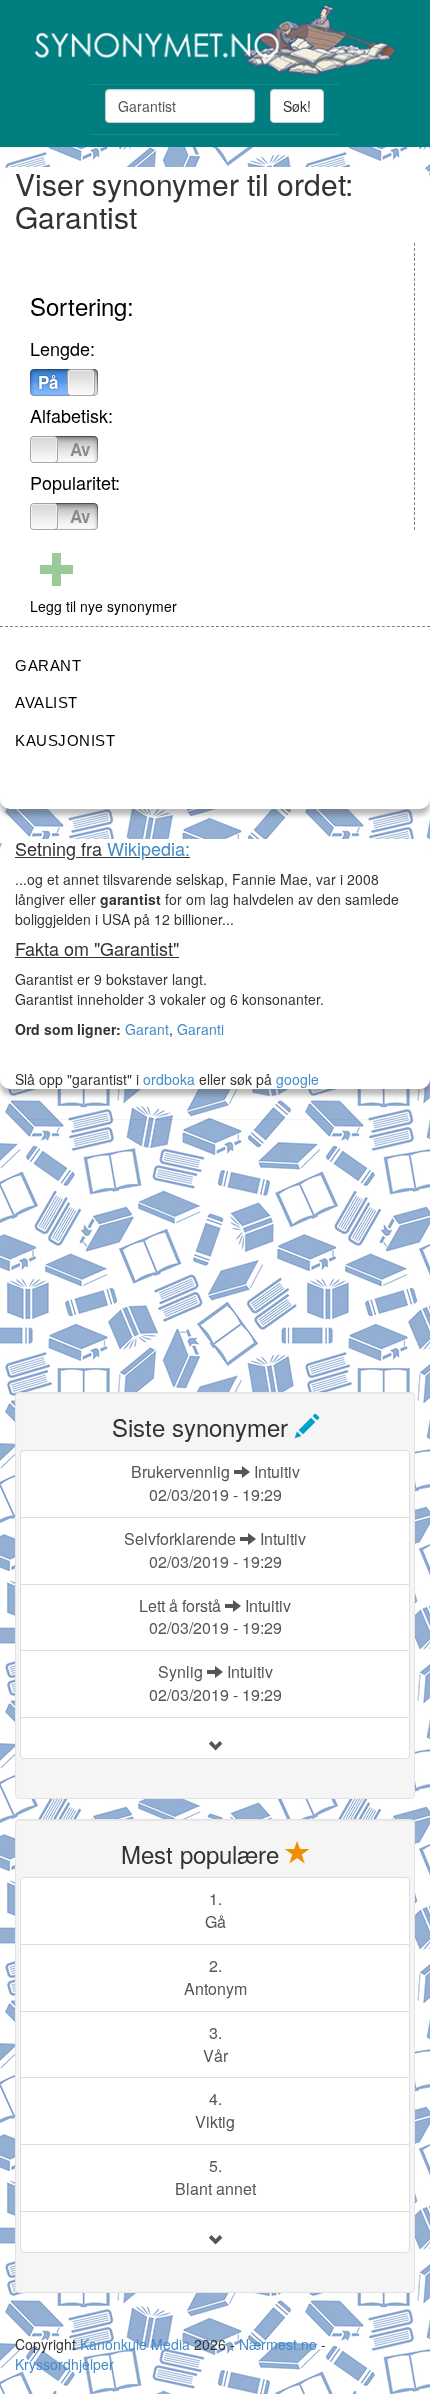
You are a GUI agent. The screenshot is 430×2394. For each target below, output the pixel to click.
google (297, 1079)
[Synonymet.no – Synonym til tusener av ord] (215, 40)
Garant (147, 1029)
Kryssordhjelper (64, 2364)
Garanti (200, 1029)
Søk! (297, 106)
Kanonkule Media (137, 2344)
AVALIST (46, 702)
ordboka (167, 1079)
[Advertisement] (165, 1244)
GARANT (48, 665)
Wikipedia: (148, 848)
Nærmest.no (278, 2344)
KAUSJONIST (65, 740)
